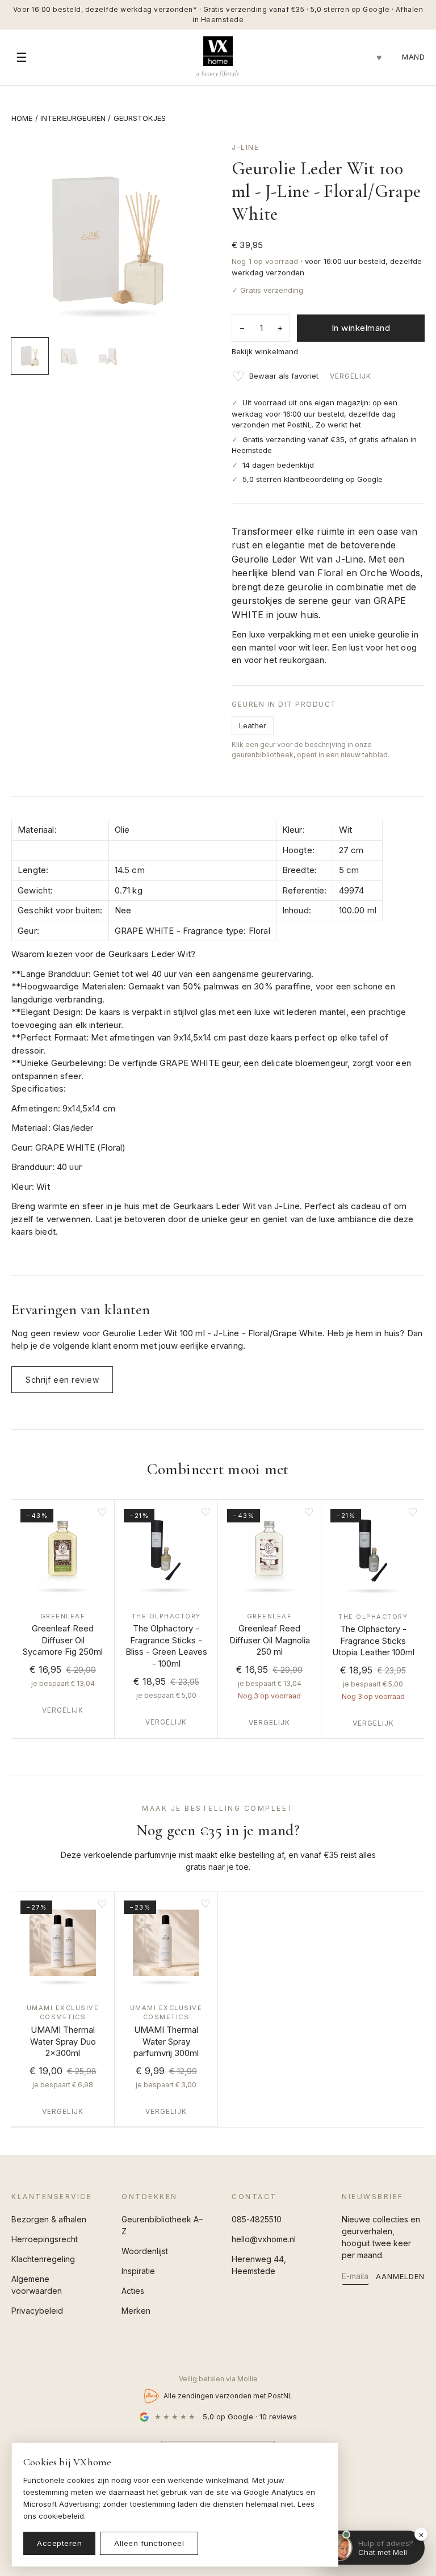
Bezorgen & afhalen (49, 2219)
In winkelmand (361, 328)
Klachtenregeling (43, 2259)
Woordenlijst (145, 2251)
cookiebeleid (61, 2516)
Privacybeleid (37, 2311)
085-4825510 (257, 2219)
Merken (136, 2311)
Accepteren (59, 2543)
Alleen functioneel (149, 2543)
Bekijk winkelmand (265, 351)
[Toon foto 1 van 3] (30, 356)
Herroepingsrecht (45, 2239)
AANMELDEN (400, 2276)
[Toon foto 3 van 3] (108, 356)
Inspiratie (138, 2271)
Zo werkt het (338, 425)
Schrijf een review (62, 1380)
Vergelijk (351, 376)
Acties (133, 2291)
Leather (253, 725)
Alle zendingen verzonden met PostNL (228, 2396)
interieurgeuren (73, 118)
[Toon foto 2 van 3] (69, 356)
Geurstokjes (140, 118)
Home (22, 118)
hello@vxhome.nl (264, 2239)
